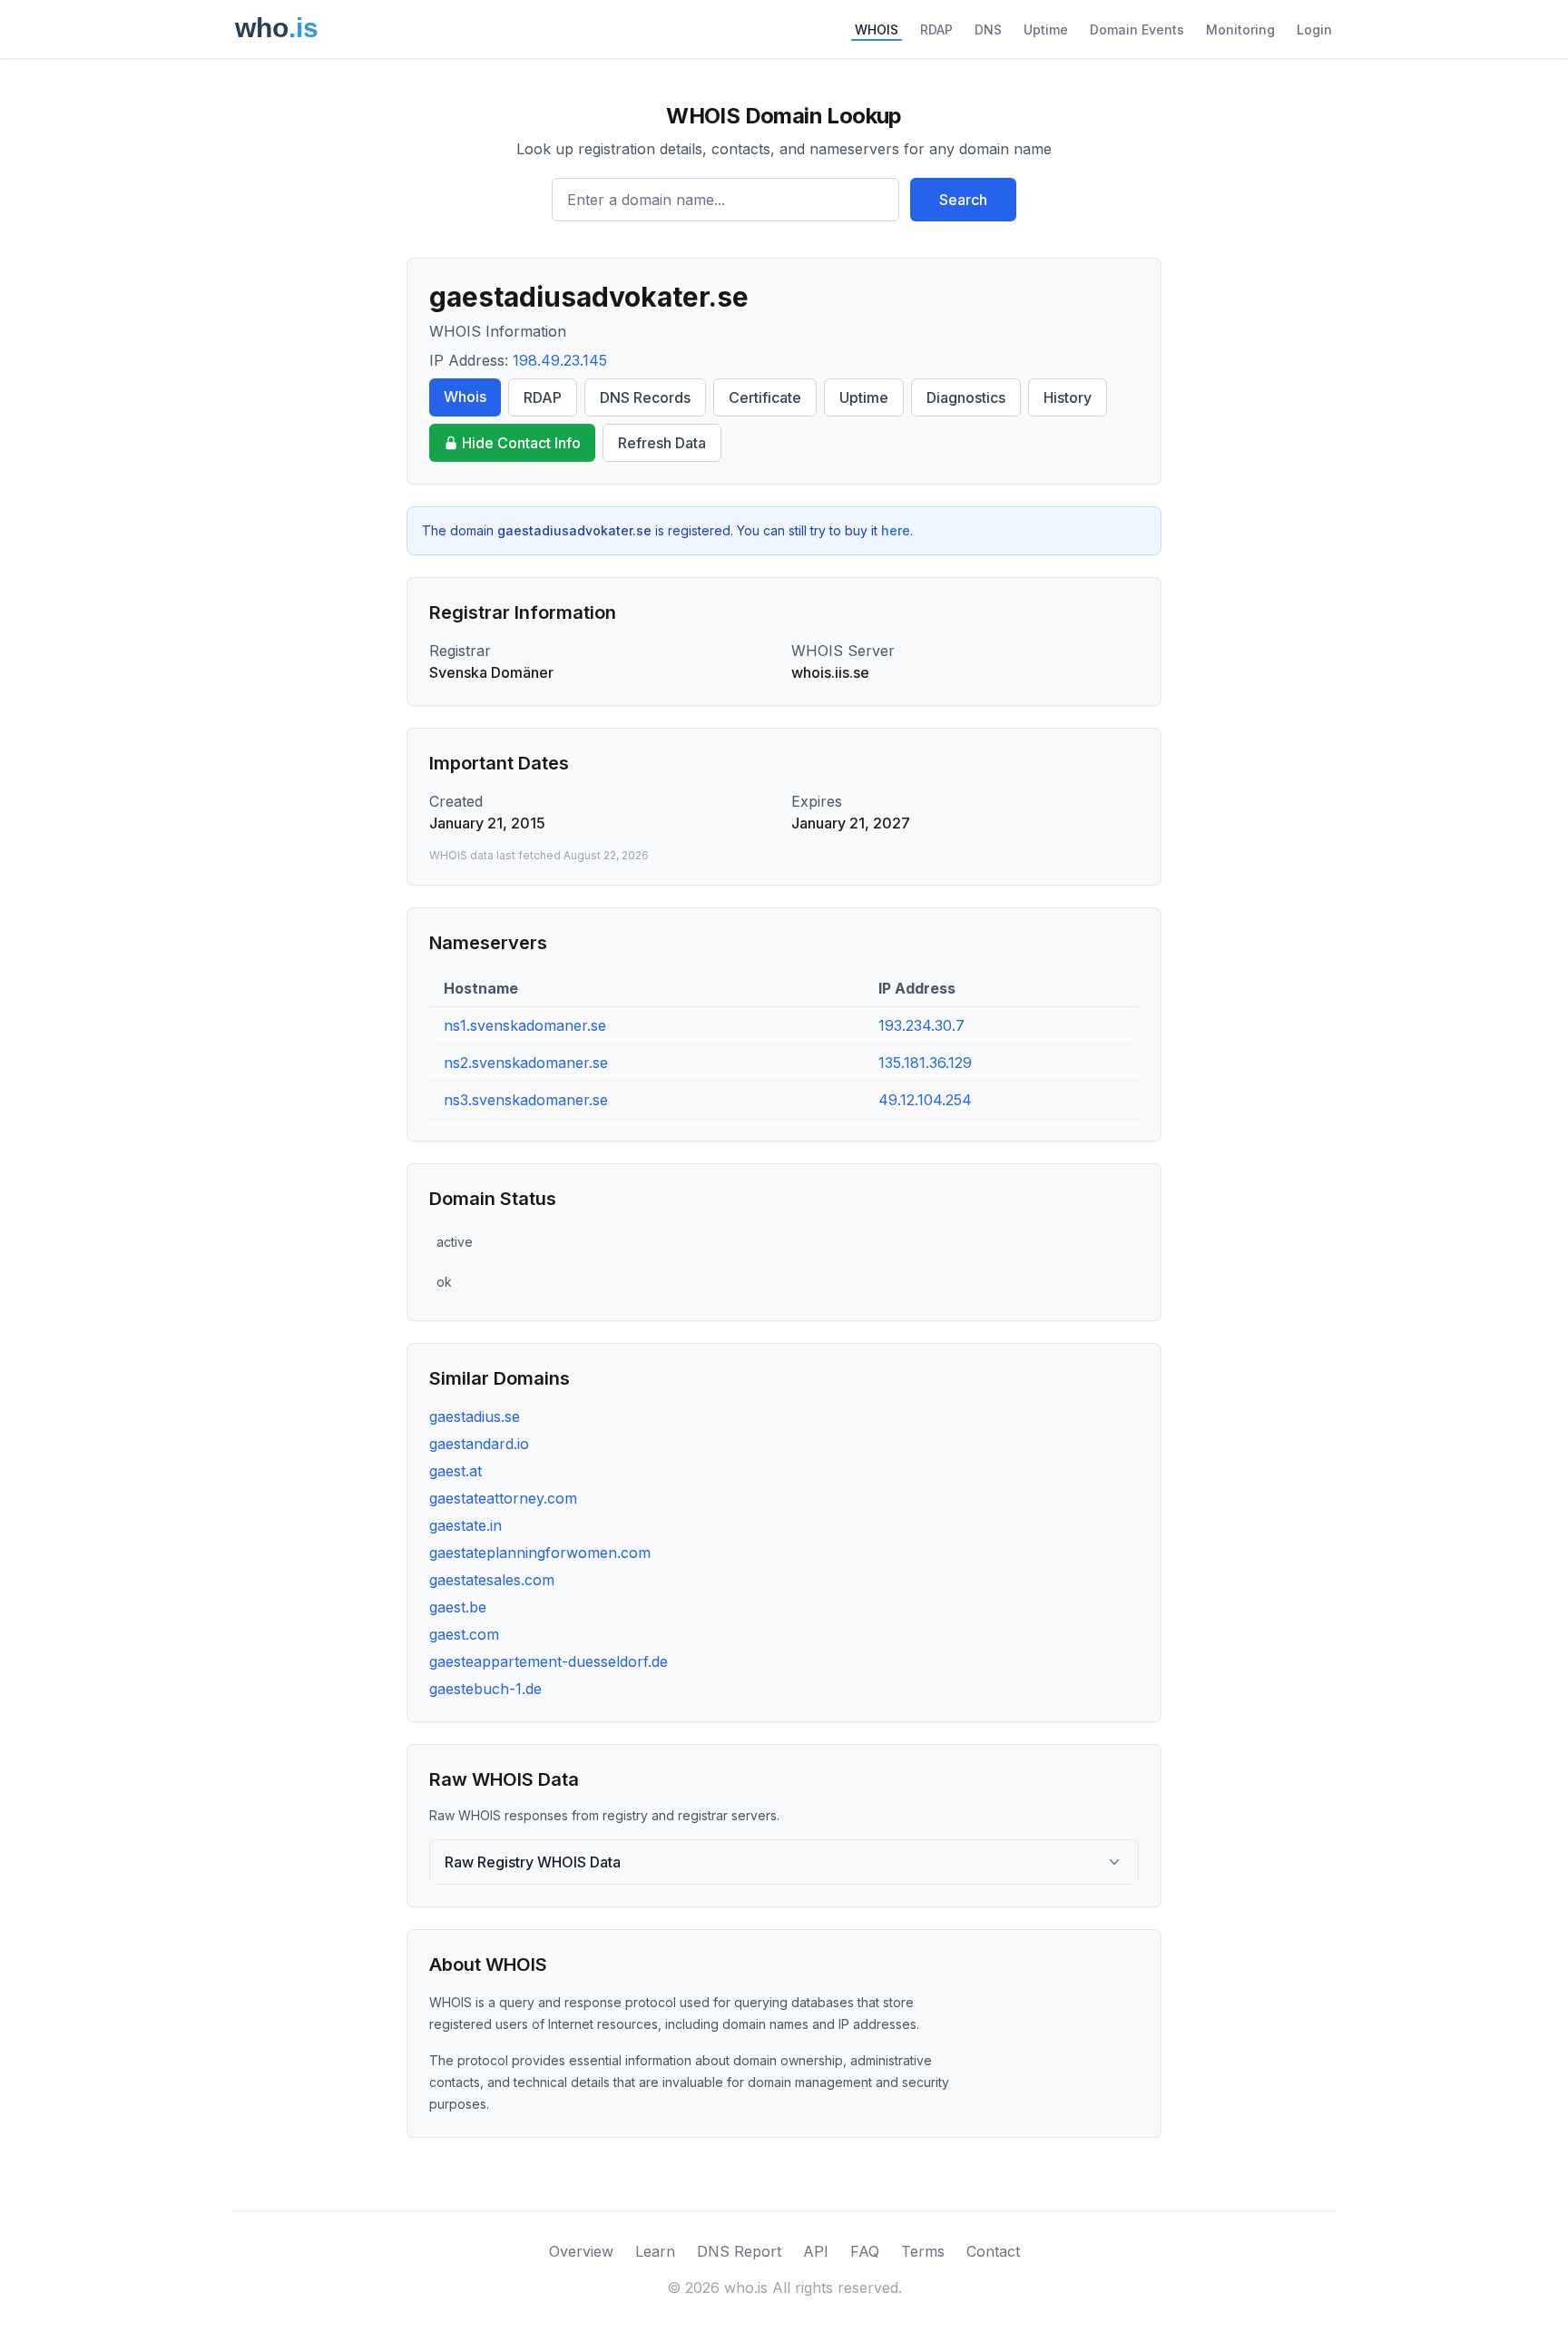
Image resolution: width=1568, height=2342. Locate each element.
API (816, 2251)
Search (963, 200)
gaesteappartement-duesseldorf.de (549, 1661)
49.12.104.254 (925, 1100)
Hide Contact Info (521, 443)
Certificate (765, 397)
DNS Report (739, 2251)
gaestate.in (465, 1525)
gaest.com (464, 1634)
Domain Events (1137, 29)
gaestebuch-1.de (485, 1689)
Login (1314, 29)
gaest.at (456, 1471)
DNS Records (645, 397)
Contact (993, 2251)
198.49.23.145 (560, 360)
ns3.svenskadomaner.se (526, 1100)
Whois (465, 397)
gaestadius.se (475, 1416)
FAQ (865, 2251)
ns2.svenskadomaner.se (526, 1063)
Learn (655, 2251)
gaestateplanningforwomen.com (540, 1553)
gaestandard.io (479, 1444)
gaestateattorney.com (503, 1498)
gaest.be (458, 1607)
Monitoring (1240, 29)
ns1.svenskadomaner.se (525, 1025)
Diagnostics (966, 397)
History (1068, 397)
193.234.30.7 (921, 1025)
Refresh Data (662, 443)
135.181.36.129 (925, 1063)
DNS (988, 29)
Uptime (1046, 29)
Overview (581, 2251)
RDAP (936, 29)
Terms (923, 2251)
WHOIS (877, 29)
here (896, 530)
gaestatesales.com (492, 1580)
